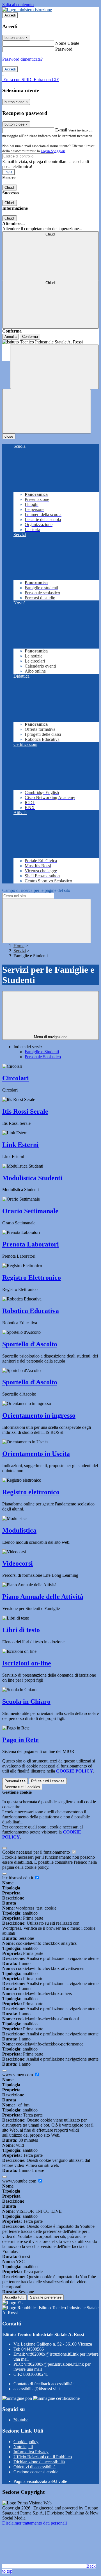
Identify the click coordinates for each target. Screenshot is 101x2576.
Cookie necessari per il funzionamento (37, 1852)
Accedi (10, 15)
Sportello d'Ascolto (30, 1344)
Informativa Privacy (31, 2452)
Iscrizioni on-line (27, 1663)
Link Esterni (20, 1145)
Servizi (20, 951)
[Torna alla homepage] (50, 342)
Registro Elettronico (32, 1278)
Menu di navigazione (51, 1037)
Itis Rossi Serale (25, 1111)
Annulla (11, 337)
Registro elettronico (31, 1492)
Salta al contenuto (18, 5)
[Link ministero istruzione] (27, 10)
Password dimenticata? (22, 59)
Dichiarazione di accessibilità (39, 2462)
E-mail (61, 130)
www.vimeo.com (18, 2075)
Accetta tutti (22, 1787)
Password (64, 49)
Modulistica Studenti (32, 1178)
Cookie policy (26, 2442)
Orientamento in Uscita (36, 1454)
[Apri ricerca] (54, 367)
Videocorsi (18, 1563)
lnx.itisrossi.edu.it (18, 1878)
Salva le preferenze (46, 2297)
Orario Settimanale (30, 1211)
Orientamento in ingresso (39, 1415)
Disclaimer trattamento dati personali (35, 2523)
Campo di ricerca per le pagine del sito (36, 890)
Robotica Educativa (31, 1311)
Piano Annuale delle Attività (43, 1597)
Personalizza (15, 1781)
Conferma (30, 337)
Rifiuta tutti (48, 1781)
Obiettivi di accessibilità (35, 2467)
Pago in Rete (20, 1740)
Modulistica (19, 1530)
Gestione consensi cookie (36, 2472)
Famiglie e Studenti (42, 1052)
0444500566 (33, 2349)
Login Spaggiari (53, 151)
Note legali (23, 2447)
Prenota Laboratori (31, 1244)
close (9, 436)
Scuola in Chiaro (26, 1701)
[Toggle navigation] (47, 411)
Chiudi (10, 188)
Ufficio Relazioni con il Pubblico (43, 2457)
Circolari (16, 1078)
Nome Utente (67, 43)
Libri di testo (21, 1630)
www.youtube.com (20, 2181)
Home (19, 946)
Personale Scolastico (43, 1057)
